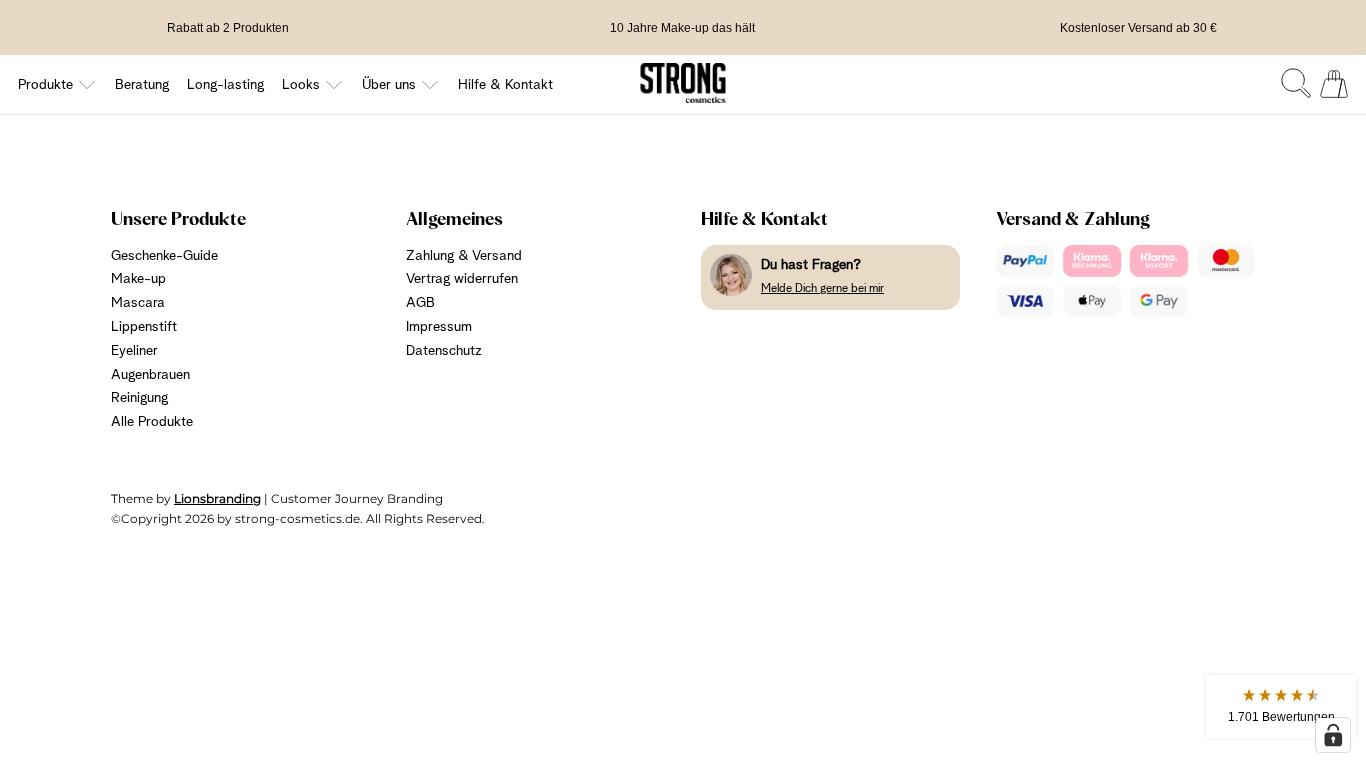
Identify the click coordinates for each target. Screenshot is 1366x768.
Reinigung (139, 398)
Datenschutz (444, 351)
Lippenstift (144, 327)
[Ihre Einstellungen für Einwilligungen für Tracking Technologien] (1333, 735)
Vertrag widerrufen (462, 279)
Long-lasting (225, 85)
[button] (1281, 706)
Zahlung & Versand (464, 256)
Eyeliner (134, 351)
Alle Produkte (152, 422)
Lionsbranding (217, 498)
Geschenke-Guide (164, 256)
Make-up (138, 279)
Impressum (439, 327)
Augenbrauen (150, 375)
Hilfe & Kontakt (505, 85)
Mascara (138, 303)
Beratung (142, 85)
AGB (420, 303)
